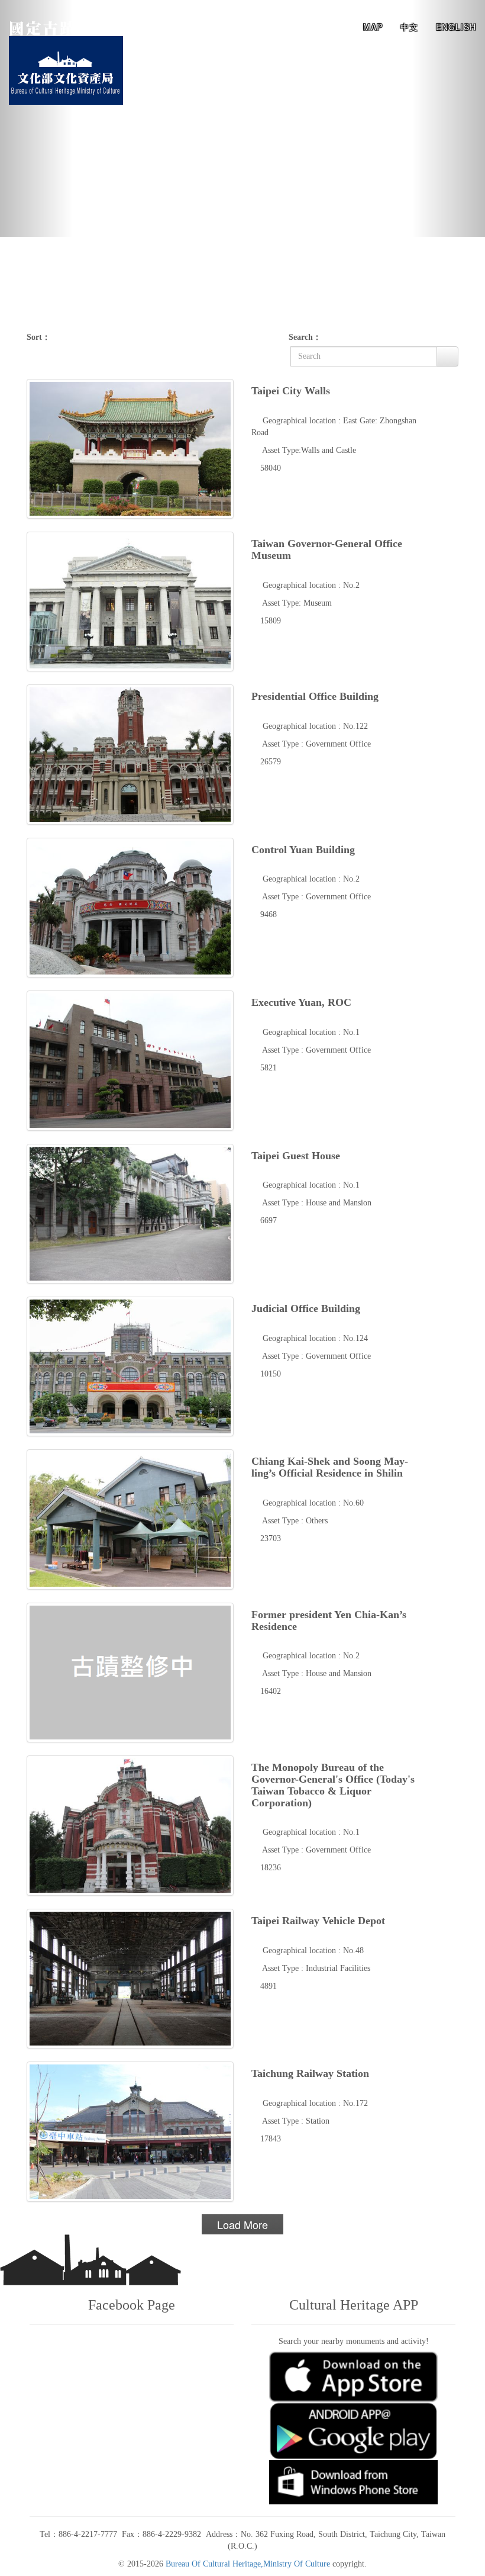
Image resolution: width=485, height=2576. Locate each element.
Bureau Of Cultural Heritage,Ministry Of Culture (248, 2564)
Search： (305, 337)
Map (373, 27)
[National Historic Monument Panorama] (76, 27)
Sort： (38, 337)
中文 (409, 27)
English (456, 27)
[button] (36, 118)
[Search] (447, 356)
